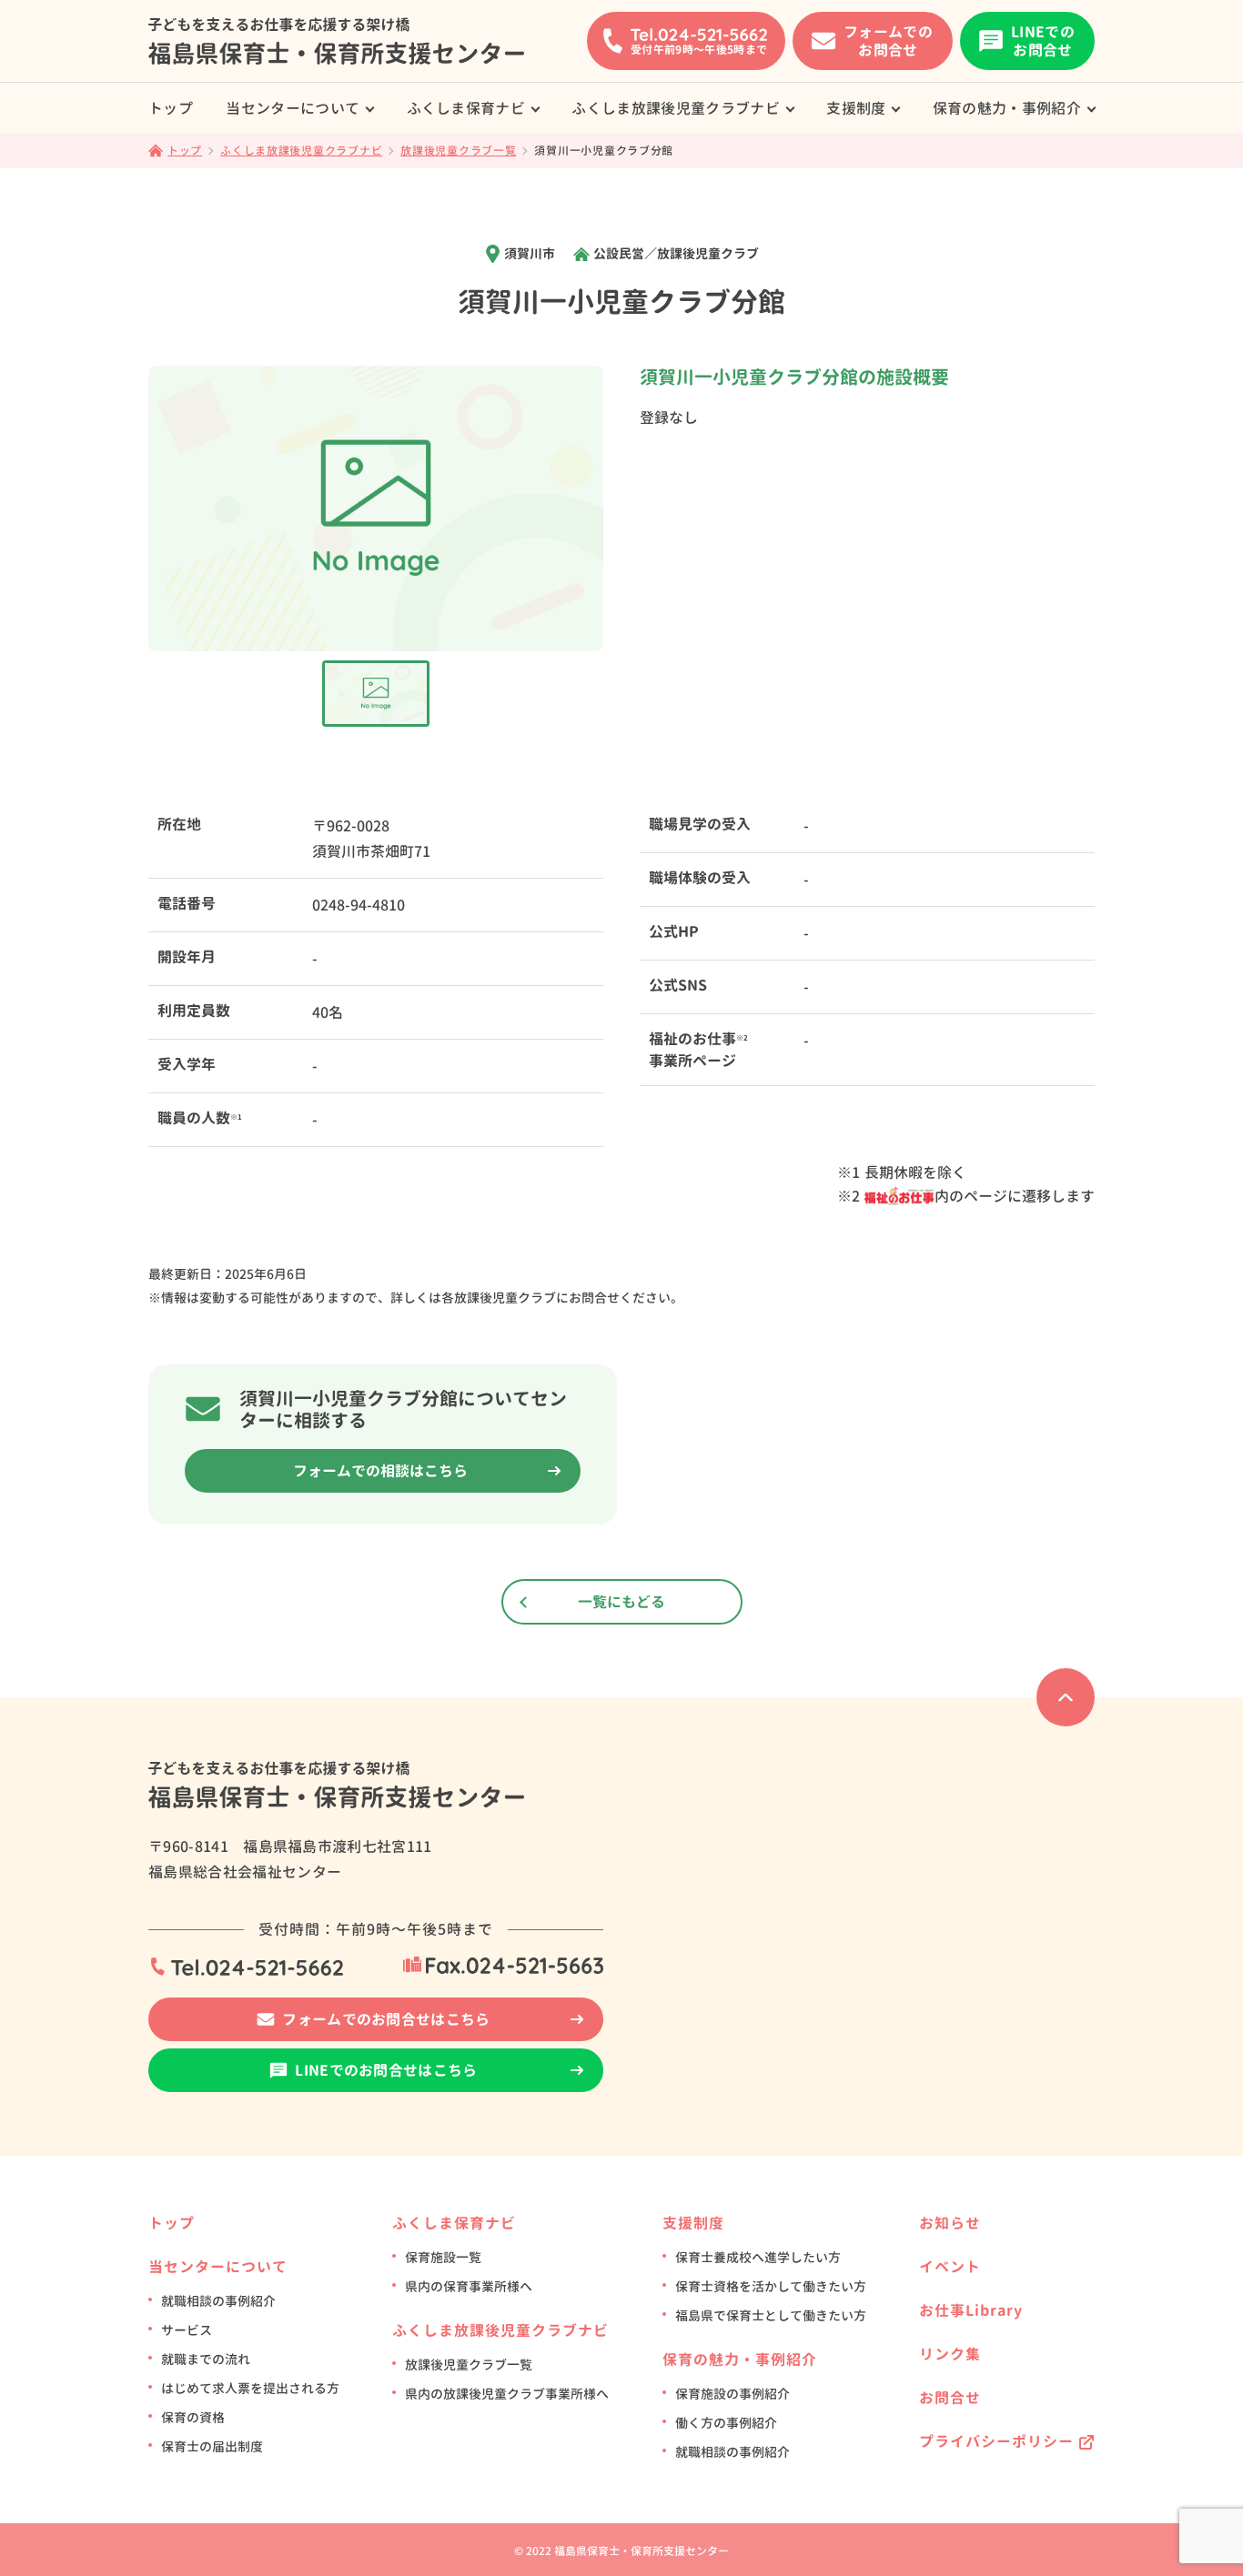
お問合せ (950, 2398)
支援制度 (856, 108)
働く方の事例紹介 (726, 2423)
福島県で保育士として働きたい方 (771, 2315)
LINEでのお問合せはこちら (386, 2070)
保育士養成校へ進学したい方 (758, 2257)
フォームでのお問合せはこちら (386, 2019)
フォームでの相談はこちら (380, 1471)
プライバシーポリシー (996, 2441)
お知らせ (950, 2223)
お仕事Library (971, 2310)
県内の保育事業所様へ (469, 2286)
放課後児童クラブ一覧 (469, 2365)
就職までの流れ (206, 2359)
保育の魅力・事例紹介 (1007, 108)
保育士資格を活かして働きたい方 (771, 2286)
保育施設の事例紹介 (733, 2394)
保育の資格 (193, 2417)
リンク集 (950, 2354)
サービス (187, 2330)
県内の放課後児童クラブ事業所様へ (507, 2394)
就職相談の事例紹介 (218, 2301)
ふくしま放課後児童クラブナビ (675, 108)
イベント (950, 2267)
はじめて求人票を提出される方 (250, 2388)
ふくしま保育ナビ (466, 108)
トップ (171, 108)
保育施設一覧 (443, 2257)
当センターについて (293, 108)
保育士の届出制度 (212, 2446)
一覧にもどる (621, 1602)
